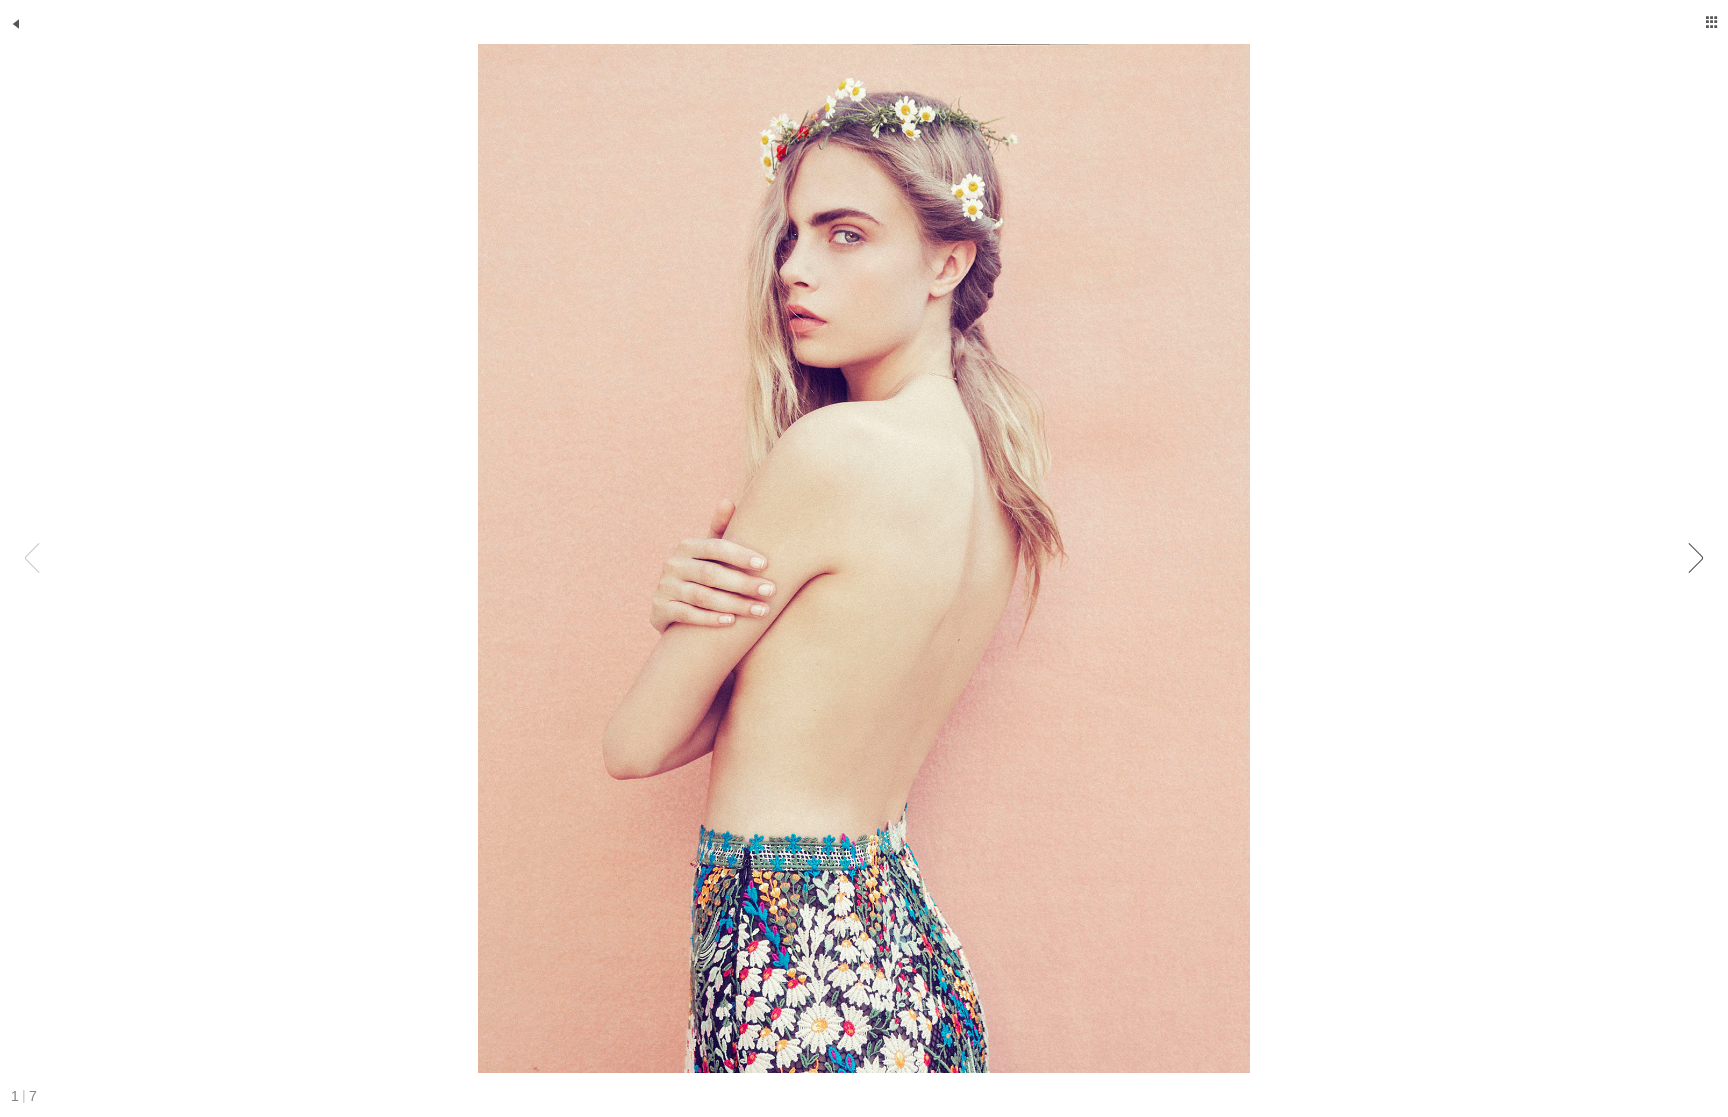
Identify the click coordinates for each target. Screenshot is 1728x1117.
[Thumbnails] (1712, 22)
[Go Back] (16, 24)
